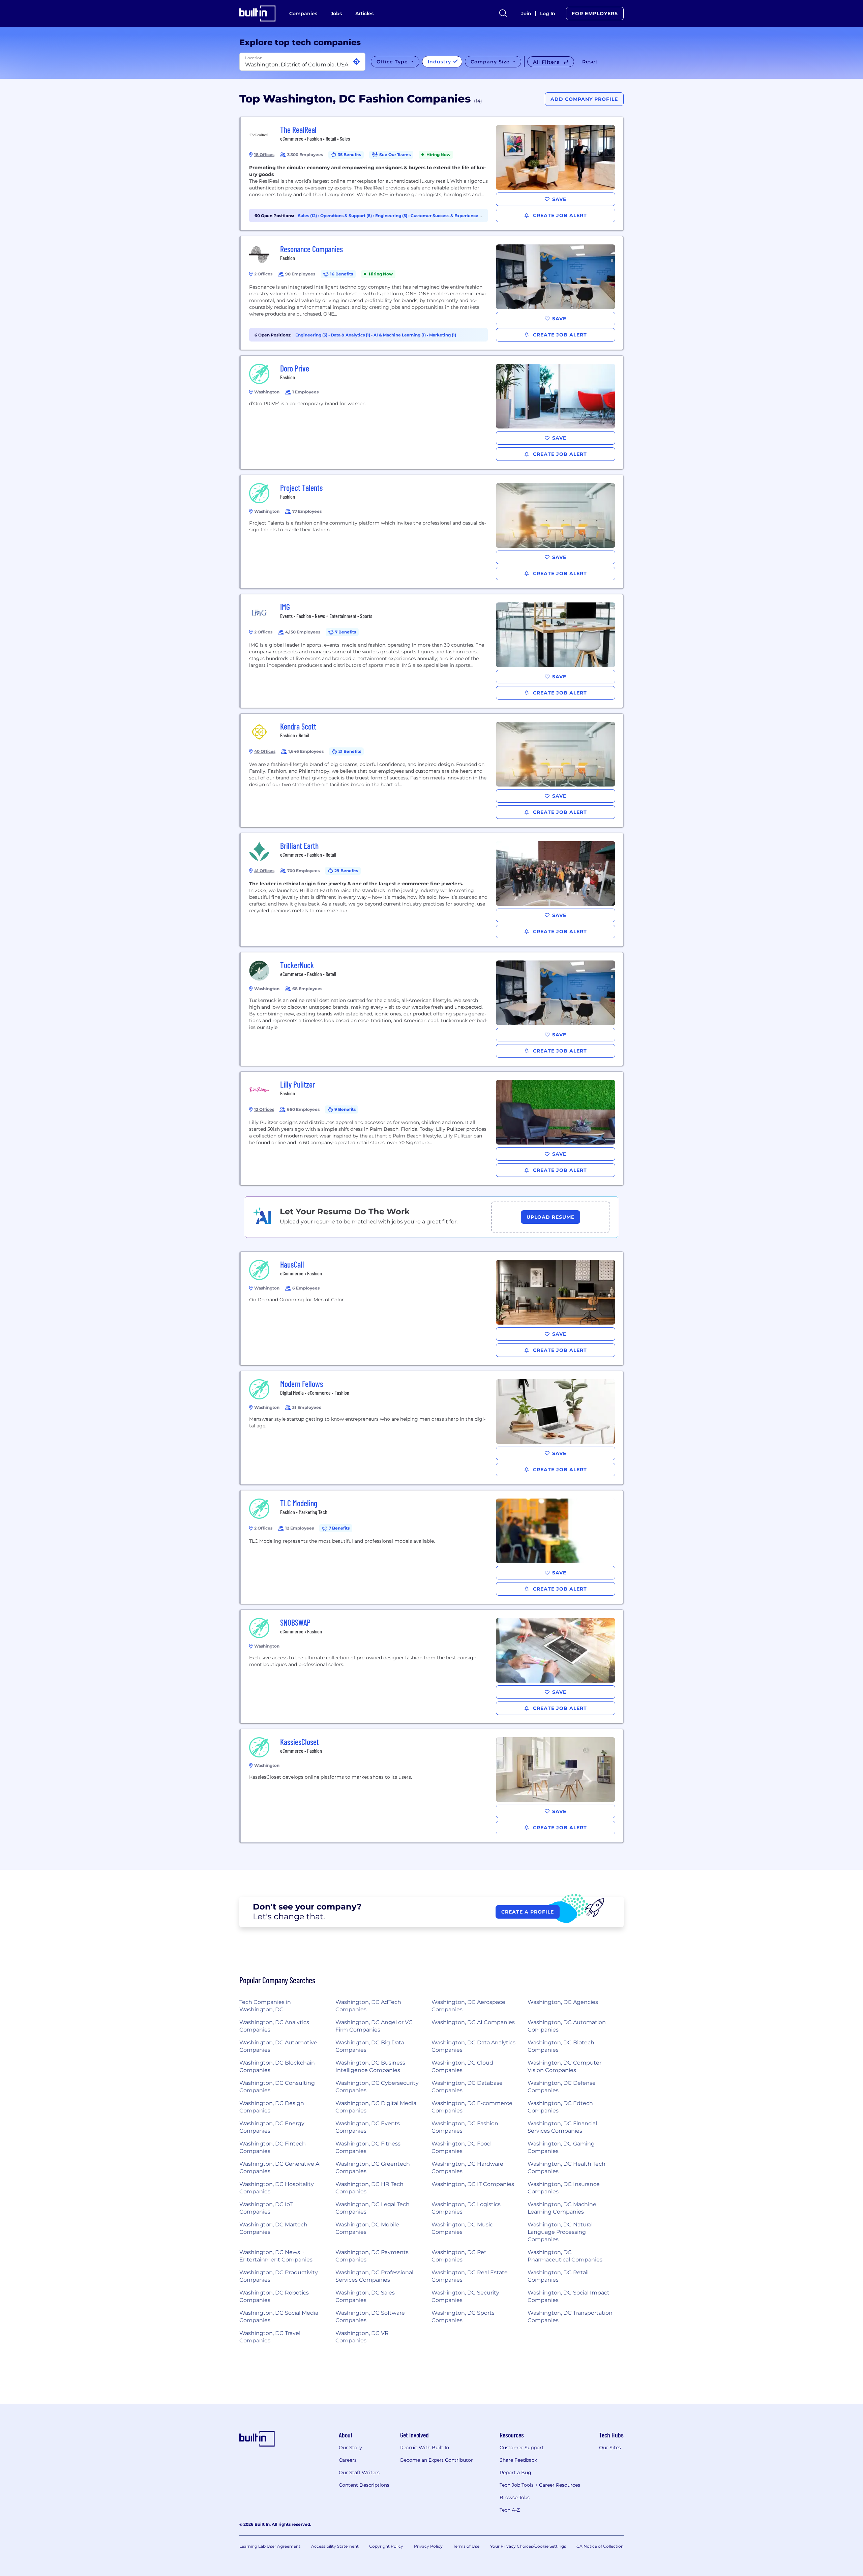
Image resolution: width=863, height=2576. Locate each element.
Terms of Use (466, 2546)
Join (526, 13)
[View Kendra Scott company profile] (432, 770)
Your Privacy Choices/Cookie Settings (528, 2546)
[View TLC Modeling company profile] (432, 1547)
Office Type (393, 62)
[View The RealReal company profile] (432, 174)
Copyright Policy (386, 2546)
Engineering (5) (392, 216)
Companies (303, 13)
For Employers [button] (595, 13)
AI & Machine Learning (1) (400, 335)
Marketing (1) (443, 335)
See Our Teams (395, 155)
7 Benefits (346, 632)
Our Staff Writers (359, 2473)
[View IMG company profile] (432, 651)
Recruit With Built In (425, 2448)
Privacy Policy (428, 2546)
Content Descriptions (364, 2485)
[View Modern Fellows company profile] (432, 1428)
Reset (590, 62)
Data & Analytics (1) (351, 335)
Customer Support (522, 2448)
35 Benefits (349, 155)
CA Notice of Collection (600, 2546)
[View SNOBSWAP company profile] (432, 1666)
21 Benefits (350, 751)
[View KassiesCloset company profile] (432, 1786)
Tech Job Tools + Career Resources (540, 2485)
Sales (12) (308, 216)
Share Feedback (518, 2460)
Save (559, 199)
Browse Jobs (515, 2497)
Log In (548, 13)
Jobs (336, 13)
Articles (364, 13)
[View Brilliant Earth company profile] (432, 890)
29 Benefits (346, 871)
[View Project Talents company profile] (432, 532)
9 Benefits (345, 1109)
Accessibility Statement (335, 2546)
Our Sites (610, 2448)
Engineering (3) (312, 335)
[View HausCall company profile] (432, 1308)
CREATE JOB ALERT (559, 215)
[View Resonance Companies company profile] (432, 293)
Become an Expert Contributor (437, 2460)
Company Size (491, 62)
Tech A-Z (510, 2510)
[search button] (503, 13)
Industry (440, 62)
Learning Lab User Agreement (270, 2546)
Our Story (350, 2448)
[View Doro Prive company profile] (432, 412)
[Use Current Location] (356, 62)
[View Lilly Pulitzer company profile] (432, 1128)
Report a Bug (515, 2473)
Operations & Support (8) (347, 216)
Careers (348, 2460)
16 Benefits (341, 274)
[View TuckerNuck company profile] (432, 1009)
